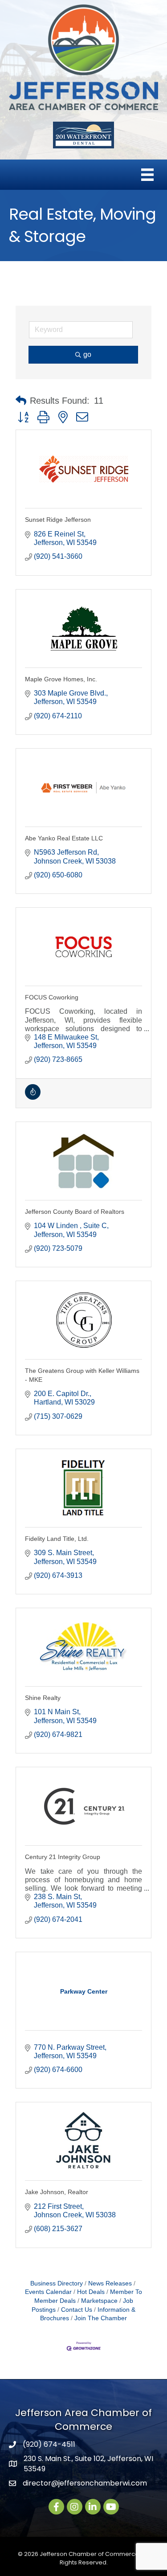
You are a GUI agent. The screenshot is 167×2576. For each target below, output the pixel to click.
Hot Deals (91, 2292)
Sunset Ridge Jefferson (58, 520)
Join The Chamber (101, 2318)
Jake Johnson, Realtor (57, 2192)
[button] (21, 401)
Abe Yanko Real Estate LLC (64, 838)
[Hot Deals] (33, 1097)
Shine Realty (43, 1698)
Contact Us (77, 2310)
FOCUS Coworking (52, 997)
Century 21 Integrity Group (63, 1857)
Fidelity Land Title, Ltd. (57, 1539)
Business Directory (57, 2283)
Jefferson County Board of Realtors (75, 1212)
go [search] (87, 354)
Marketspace (99, 2301)
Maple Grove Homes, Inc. (61, 679)
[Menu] (147, 175)
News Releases (110, 2283)
